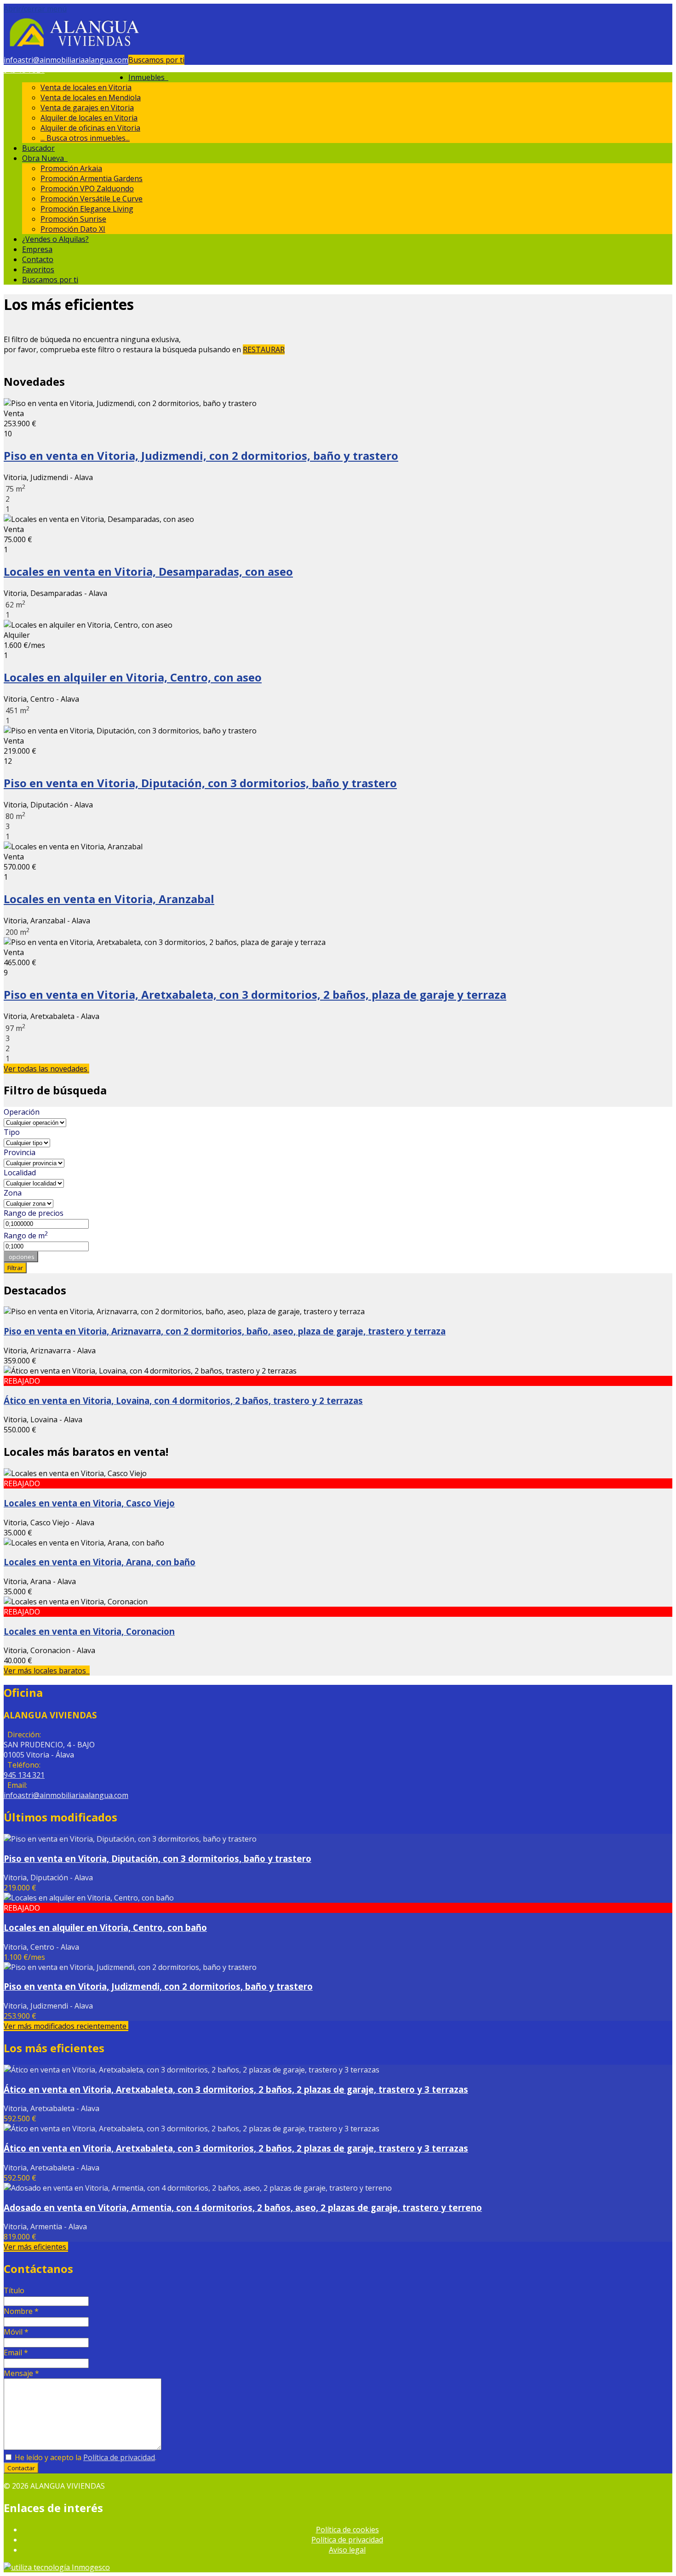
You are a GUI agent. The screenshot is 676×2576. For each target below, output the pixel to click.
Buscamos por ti (156, 60)
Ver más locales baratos (47, 1671)
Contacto (38, 259)
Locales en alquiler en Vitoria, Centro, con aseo (133, 677)
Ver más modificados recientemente (66, 2026)
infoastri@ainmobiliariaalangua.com (66, 60)
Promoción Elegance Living (87, 209)
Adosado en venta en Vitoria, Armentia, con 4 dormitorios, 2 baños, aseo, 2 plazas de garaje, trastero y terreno (243, 2207)
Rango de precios (34, 1213)
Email (16, 2353)
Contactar (21, 2468)
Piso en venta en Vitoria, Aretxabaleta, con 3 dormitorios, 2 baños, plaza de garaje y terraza (255, 994)
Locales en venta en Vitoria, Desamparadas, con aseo (148, 571)
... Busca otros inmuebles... (85, 138)
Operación (22, 1112)
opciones (21, 1257)
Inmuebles (148, 77)
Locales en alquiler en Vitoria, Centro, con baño (105, 1927)
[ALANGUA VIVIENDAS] (73, 50)
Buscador (38, 148)
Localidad (20, 1173)
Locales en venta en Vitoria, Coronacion (89, 1631)
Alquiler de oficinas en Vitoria (90, 128)
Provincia (20, 1152)
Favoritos (38, 269)
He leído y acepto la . (85, 2457)
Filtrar (15, 1268)
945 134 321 (24, 70)
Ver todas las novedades (46, 1069)
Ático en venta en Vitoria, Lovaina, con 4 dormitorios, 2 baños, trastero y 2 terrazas (183, 1400)
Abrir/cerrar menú (35, 9)
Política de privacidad (119, 2457)
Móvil (16, 2332)
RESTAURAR (264, 349)
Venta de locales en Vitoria (86, 87)
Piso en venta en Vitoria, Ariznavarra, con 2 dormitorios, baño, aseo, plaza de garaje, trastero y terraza (225, 1331)
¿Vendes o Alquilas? (55, 239)
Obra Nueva (45, 158)
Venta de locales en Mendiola (91, 97)
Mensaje (21, 2373)
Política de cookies (347, 2530)
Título (14, 2290)
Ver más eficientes (36, 2247)
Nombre (21, 2311)
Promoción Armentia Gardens (92, 178)
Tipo (12, 1132)
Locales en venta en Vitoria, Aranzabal (109, 899)
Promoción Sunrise (73, 219)
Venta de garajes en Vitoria (87, 108)
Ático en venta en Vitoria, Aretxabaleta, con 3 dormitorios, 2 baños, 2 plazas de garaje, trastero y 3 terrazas (236, 2089)
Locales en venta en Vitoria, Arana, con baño (100, 1562)
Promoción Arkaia (71, 168)
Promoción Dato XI (73, 229)
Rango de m (26, 1236)
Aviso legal (347, 2550)
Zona (13, 1193)
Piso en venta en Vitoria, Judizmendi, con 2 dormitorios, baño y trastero (201, 455)
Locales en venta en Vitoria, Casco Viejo (89, 1503)
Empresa (37, 249)
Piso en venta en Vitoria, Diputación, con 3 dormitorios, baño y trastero (200, 783)
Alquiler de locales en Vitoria (89, 118)
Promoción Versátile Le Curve (92, 199)
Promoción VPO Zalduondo (87, 189)
